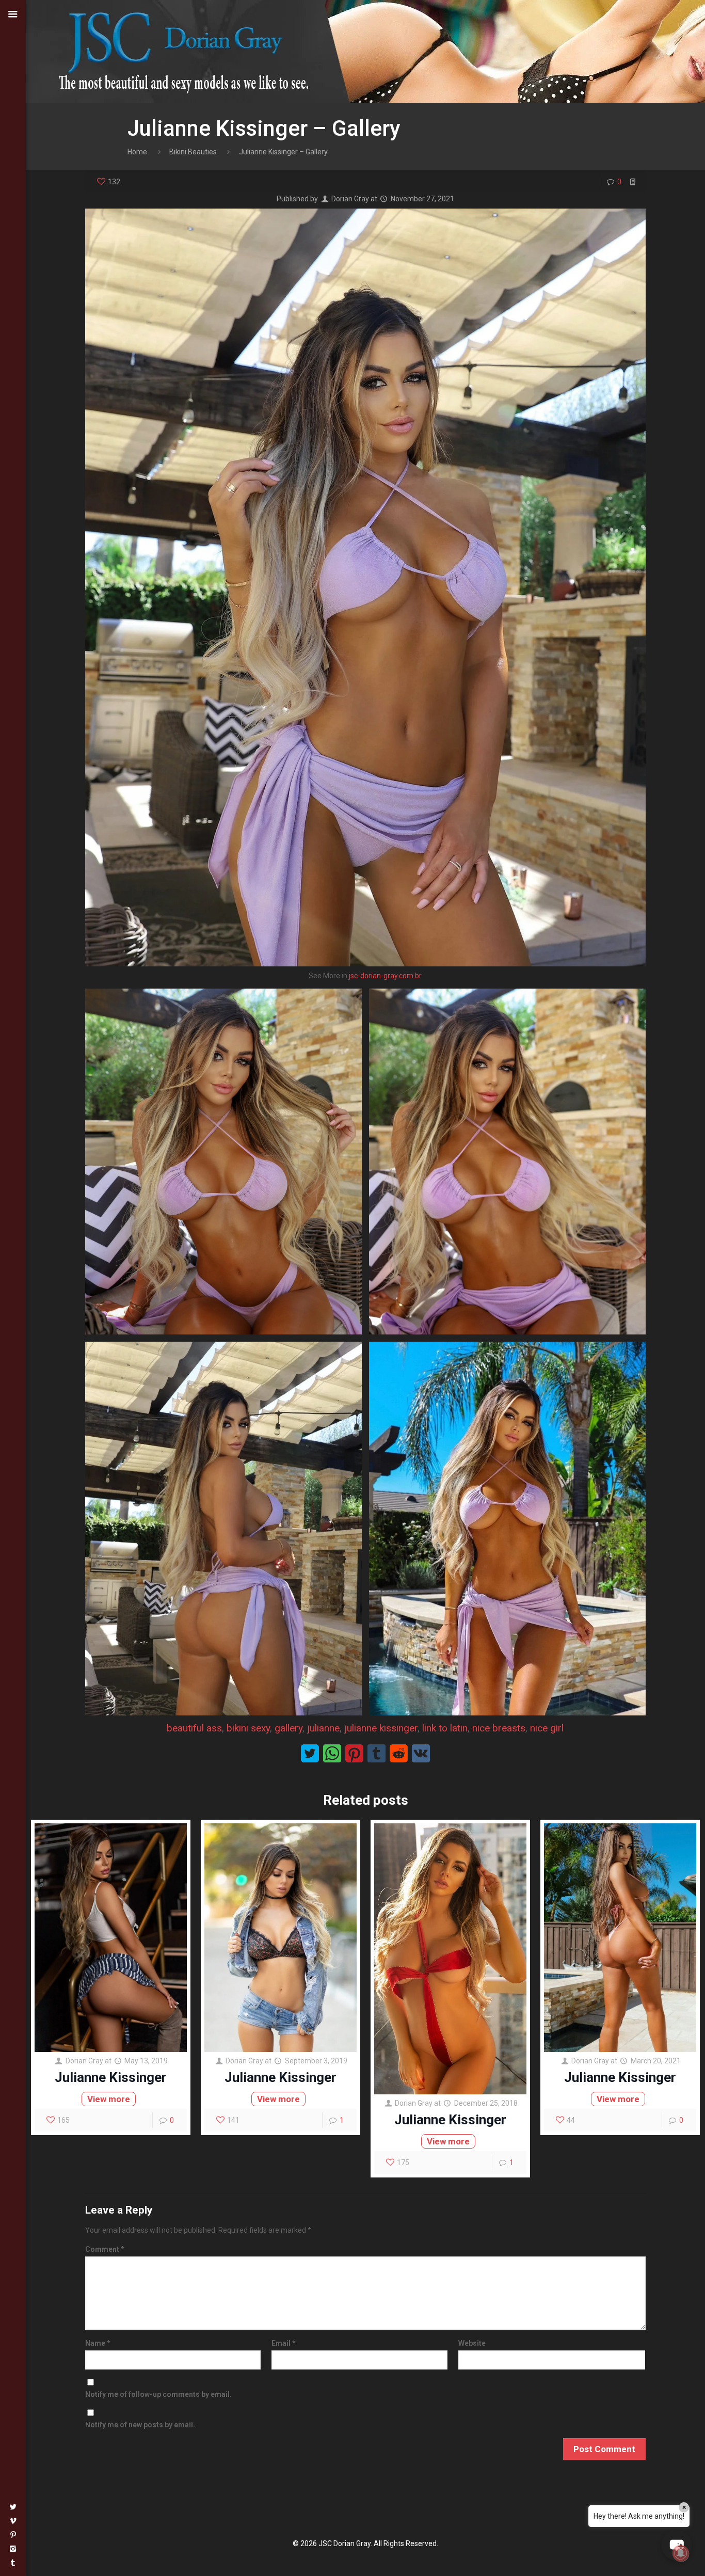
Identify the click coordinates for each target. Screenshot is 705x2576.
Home (137, 152)
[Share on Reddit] (399, 1753)
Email (284, 2343)
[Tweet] (310, 1753)
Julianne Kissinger (111, 2077)
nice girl (547, 1728)
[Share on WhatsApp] (332, 1753)
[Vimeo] (13, 2521)
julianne (323, 1728)
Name (98, 2343)
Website (472, 2343)
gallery (289, 1728)
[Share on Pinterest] (354, 1753)
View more (109, 2099)
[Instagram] (13, 2549)
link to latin (445, 1728)
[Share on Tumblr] (376, 1753)
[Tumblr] (13, 2563)
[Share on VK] (421, 1753)
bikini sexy (248, 1728)
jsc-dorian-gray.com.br (385, 976)
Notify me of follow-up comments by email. (158, 2394)
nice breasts (499, 1728)
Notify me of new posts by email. (140, 2425)
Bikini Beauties (193, 152)
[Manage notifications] (681, 2553)
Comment (105, 2249)
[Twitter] (13, 2507)
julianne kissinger (381, 1728)
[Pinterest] (13, 2535)
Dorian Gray (350, 199)
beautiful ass (194, 1728)
